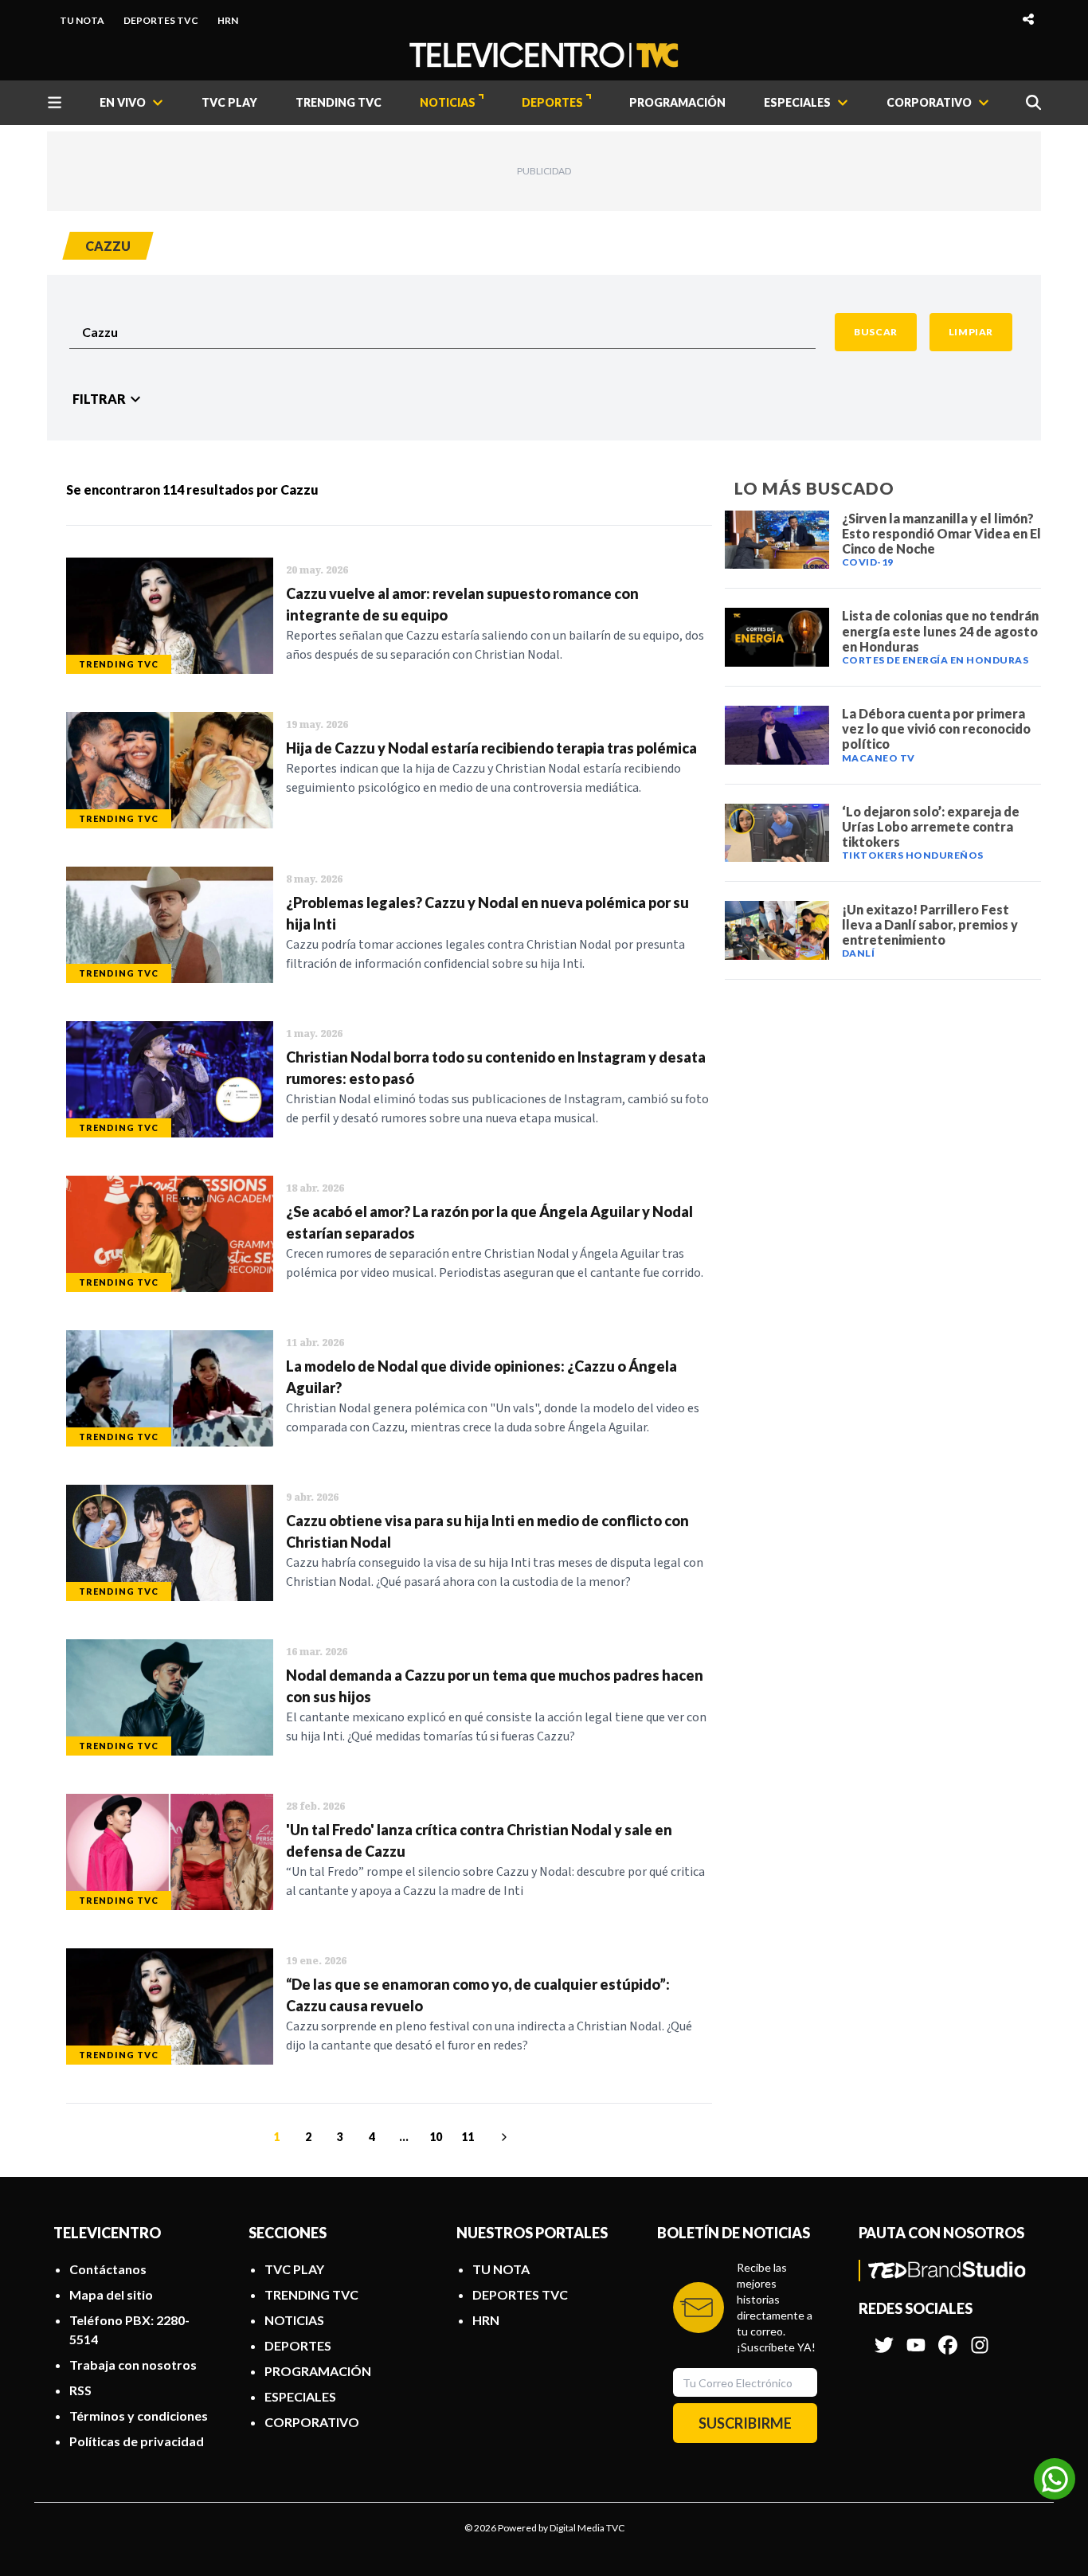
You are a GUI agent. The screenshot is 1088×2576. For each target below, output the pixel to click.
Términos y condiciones (139, 2415)
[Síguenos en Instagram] (980, 2337)
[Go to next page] (502, 2137)
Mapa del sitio (111, 2294)
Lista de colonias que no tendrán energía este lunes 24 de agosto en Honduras (940, 630)
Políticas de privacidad (137, 2441)
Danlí (859, 953)
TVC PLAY (229, 102)
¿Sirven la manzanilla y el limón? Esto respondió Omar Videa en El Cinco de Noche (941, 533)
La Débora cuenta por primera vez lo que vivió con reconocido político (936, 728)
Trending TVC (119, 664)
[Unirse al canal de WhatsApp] (1055, 2479)
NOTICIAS (448, 102)
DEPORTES (552, 102)
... (404, 2137)
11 (468, 2137)
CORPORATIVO (312, 2422)
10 (436, 2137)
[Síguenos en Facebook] (948, 2337)
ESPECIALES (300, 2396)
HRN (228, 20)
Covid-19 (868, 562)
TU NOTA (82, 20)
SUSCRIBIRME (745, 2423)
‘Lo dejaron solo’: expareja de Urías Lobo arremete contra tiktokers (931, 826)
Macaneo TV (879, 758)
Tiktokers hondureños (913, 855)
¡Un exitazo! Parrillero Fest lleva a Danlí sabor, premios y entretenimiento (930, 924)
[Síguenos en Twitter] (884, 2337)
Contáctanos (108, 2269)
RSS (80, 2390)
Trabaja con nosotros (133, 2365)
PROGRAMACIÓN (677, 102)
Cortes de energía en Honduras (935, 660)
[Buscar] (1033, 102)
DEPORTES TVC (161, 20)
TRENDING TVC (339, 102)
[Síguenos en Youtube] (916, 2337)
